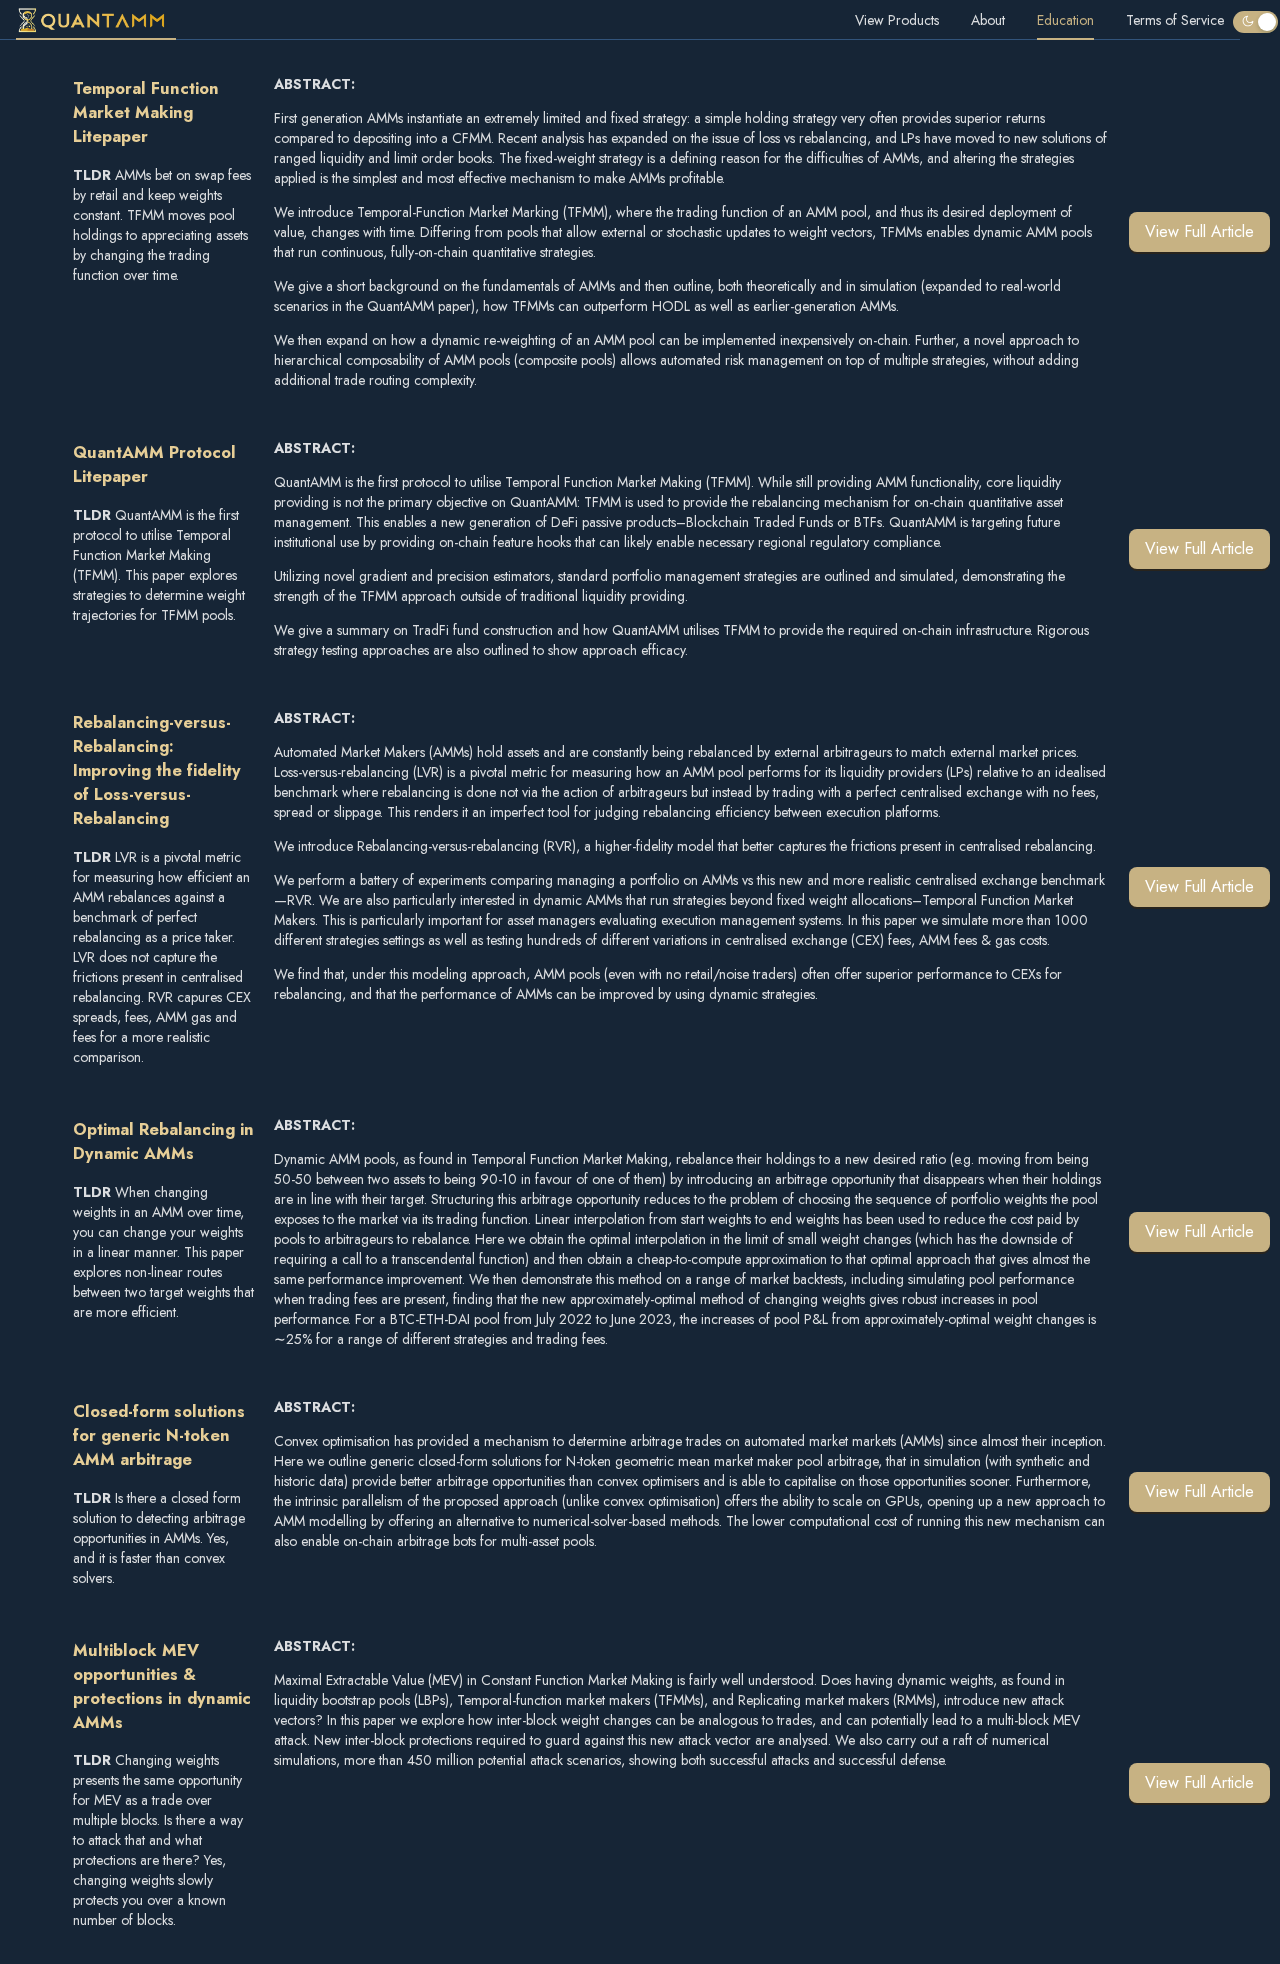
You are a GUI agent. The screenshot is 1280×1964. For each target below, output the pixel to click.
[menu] (620, 20)
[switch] (1255, 22)
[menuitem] (96, 20)
